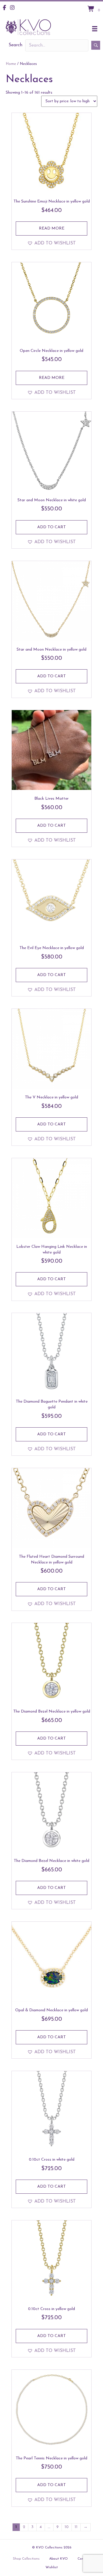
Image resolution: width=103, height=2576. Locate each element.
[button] (96, 45)
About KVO (59, 2559)
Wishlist (52, 2567)
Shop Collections (26, 2559)
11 (76, 2527)
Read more (52, 229)
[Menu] (95, 29)
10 (67, 2527)
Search (15, 45)
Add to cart (51, 527)
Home (11, 64)
